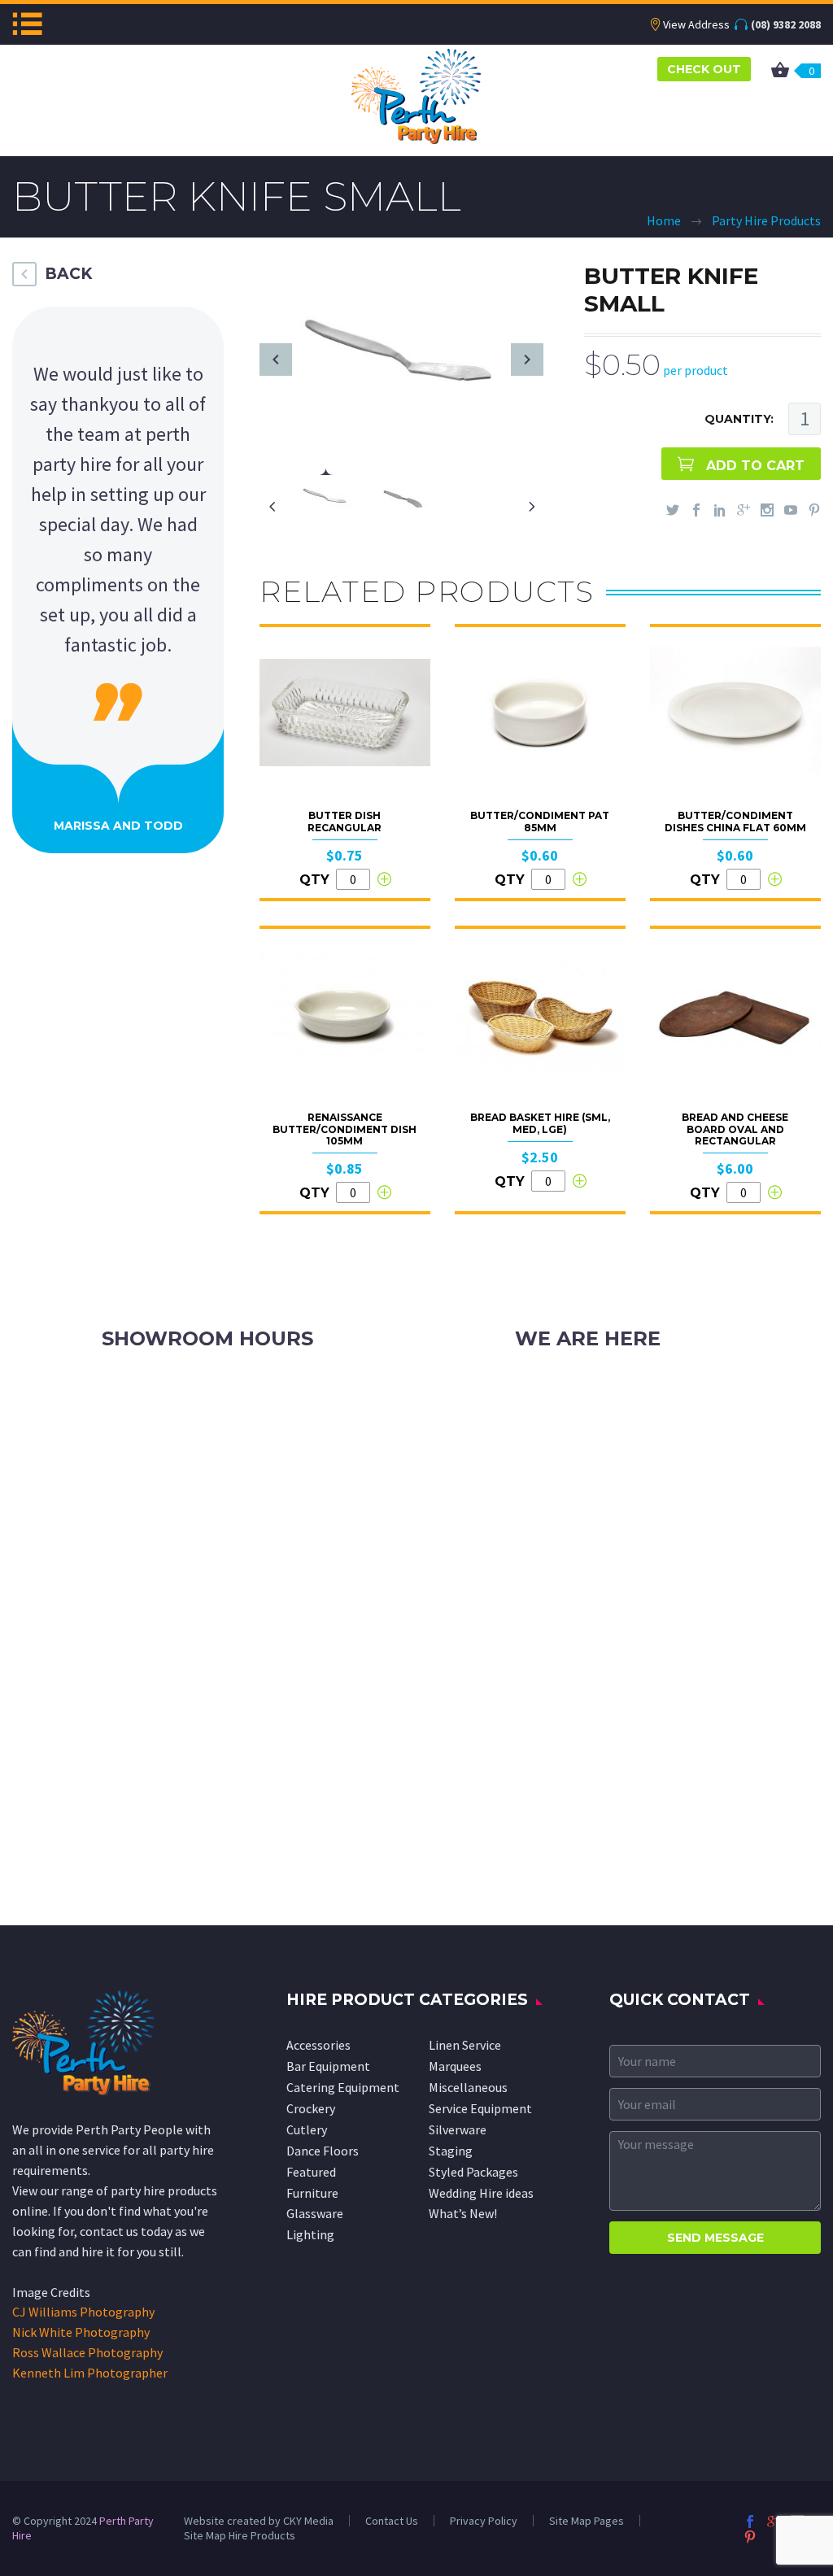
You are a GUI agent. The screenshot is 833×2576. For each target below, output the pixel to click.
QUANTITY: (739, 419)
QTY (314, 880)
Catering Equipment (343, 2087)
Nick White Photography (81, 2332)
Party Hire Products (766, 220)
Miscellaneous (468, 2087)
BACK (68, 274)
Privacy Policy (484, 2521)
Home (664, 220)
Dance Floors (323, 2151)
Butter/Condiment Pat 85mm (540, 821)
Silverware (458, 2129)
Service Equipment (480, 2108)
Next (527, 360)
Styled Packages (473, 2172)
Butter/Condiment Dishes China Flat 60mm (735, 821)
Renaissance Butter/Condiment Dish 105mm (345, 1129)
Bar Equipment (328, 2066)
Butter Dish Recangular (345, 821)
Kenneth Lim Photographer (90, 2373)
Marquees (455, 2066)
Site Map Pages (587, 2521)
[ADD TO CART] (384, 879)
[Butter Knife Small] (401, 358)
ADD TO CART (755, 466)
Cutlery (307, 2129)
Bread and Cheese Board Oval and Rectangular (735, 1129)
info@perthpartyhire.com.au (632, 1427)
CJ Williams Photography (83, 2312)
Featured (311, 2172)
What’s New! (463, 2213)
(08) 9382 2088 (786, 24)
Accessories (318, 2045)
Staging (451, 2151)
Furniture (312, 2193)
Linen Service (465, 2045)
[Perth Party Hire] (416, 94)
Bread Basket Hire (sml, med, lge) (540, 1123)
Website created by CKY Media (259, 2521)
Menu (27, 24)
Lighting (310, 2234)
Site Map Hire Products (240, 2535)
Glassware (315, 2213)
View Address (696, 24)
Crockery (311, 2108)
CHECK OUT (704, 69)
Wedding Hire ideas (481, 2193)
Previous (276, 360)
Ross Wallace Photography (87, 2352)
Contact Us (392, 2521)
